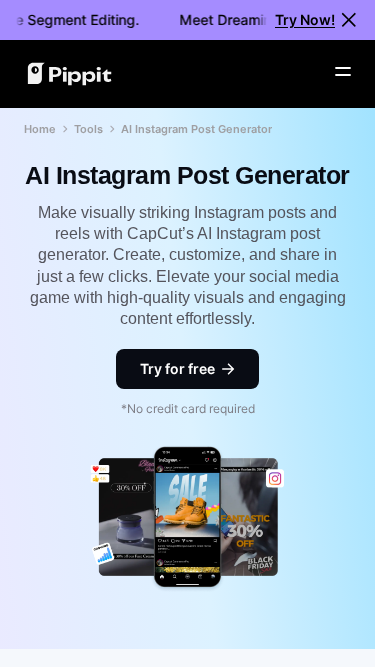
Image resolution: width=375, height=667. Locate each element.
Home (40, 129)
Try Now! (305, 19)
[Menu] (343, 72)
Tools (88, 129)
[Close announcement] (349, 20)
